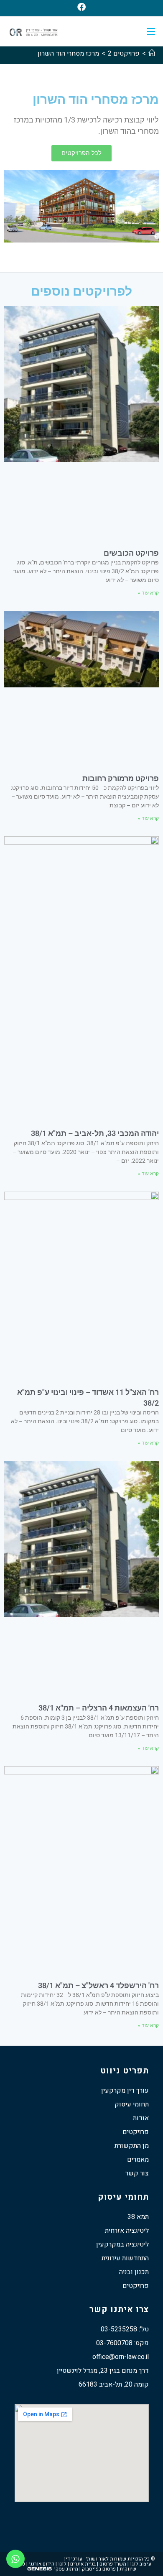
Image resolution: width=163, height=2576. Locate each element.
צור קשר (137, 2173)
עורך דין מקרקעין (125, 2091)
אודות (141, 2118)
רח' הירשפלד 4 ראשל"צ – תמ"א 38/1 (98, 1985)
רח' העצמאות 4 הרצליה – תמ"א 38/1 (99, 1708)
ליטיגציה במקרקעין (122, 2244)
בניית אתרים (83, 2564)
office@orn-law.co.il (121, 2357)
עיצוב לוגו (141, 2564)
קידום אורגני (42, 2564)
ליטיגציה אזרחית (127, 2231)
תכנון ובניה (134, 2272)
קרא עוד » (148, 593)
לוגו (62, 2564)
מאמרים (138, 2160)
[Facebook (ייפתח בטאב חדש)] (81, 7)
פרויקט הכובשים (131, 553)
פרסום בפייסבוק (99, 2569)
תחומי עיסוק (132, 2104)
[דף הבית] (152, 54)
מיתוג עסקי (66, 2569)
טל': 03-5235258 (125, 2329)
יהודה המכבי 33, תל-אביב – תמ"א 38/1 (95, 1133)
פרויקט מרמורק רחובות (121, 778)
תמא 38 (138, 2217)
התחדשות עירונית (125, 2258)
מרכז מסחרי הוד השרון (68, 54)
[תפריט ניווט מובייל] (151, 31)
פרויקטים (136, 2132)
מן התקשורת (132, 2146)
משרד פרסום (113, 2564)
